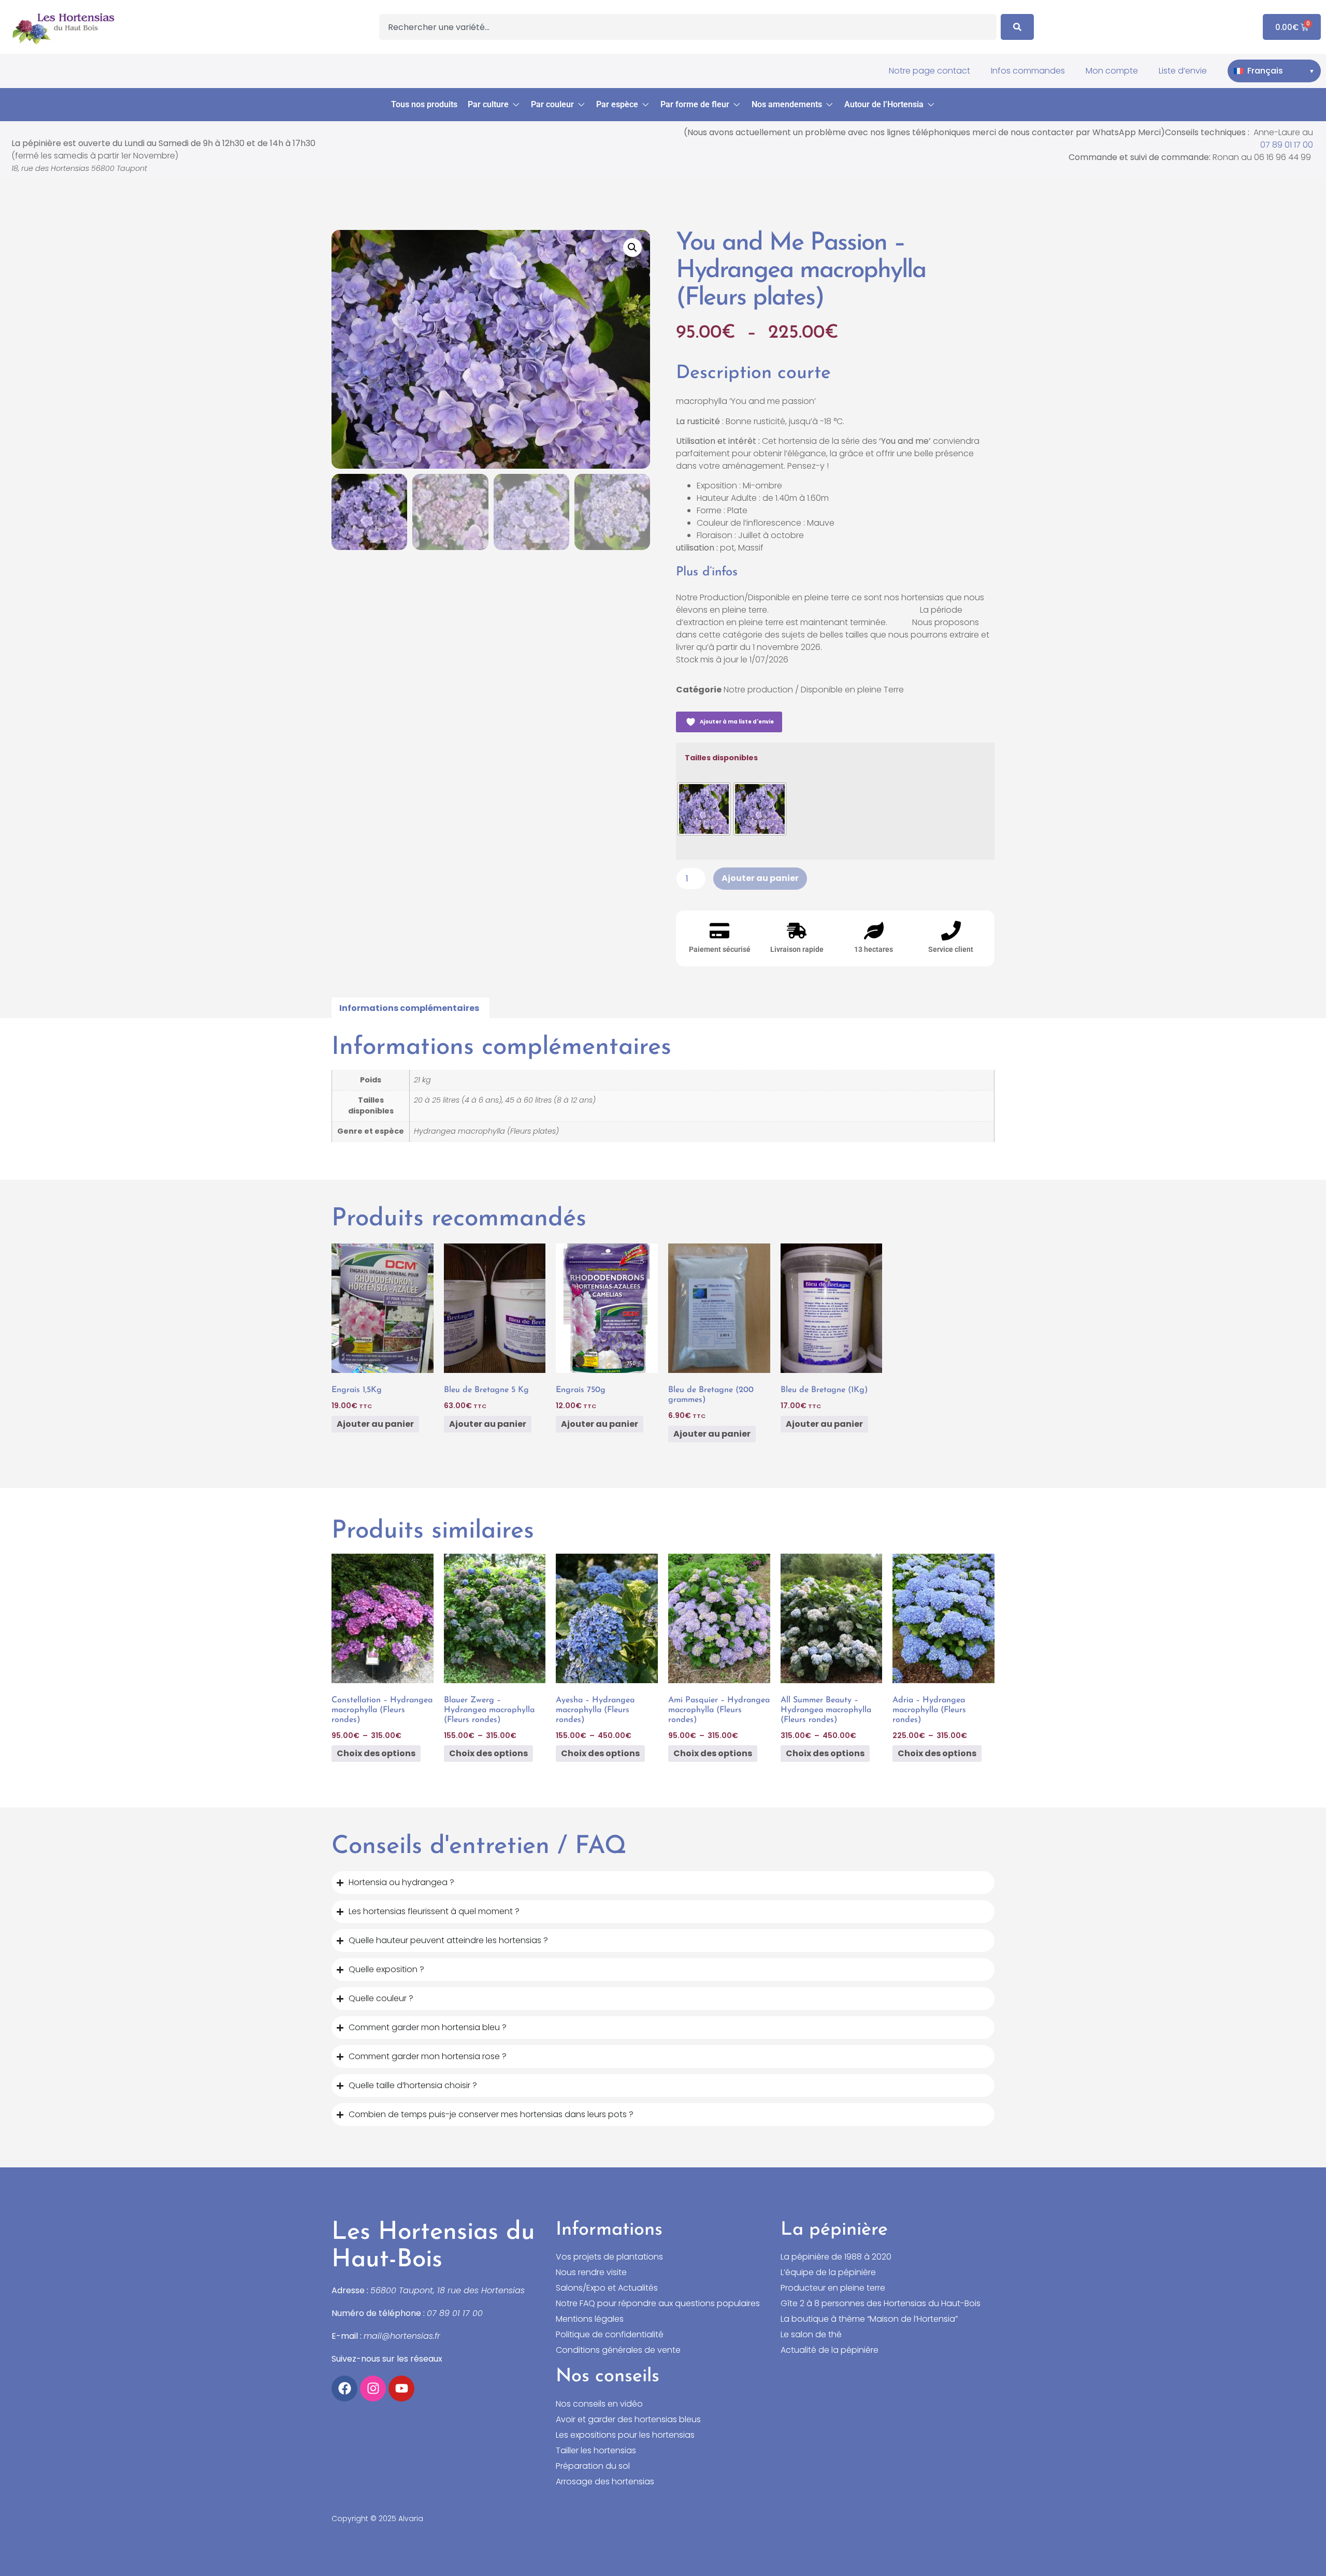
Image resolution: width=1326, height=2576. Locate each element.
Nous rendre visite (591, 2273)
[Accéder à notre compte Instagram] (373, 2389)
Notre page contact (929, 71)
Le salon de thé (811, 2335)
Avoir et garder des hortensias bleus (628, 2420)
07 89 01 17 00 (1287, 145)
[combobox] (688, 27)
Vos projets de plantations (609, 2257)
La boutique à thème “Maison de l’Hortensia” (869, 2319)
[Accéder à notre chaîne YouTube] (401, 2389)
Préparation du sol (593, 2466)
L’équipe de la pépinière (828, 2273)
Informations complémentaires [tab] (409, 1008)
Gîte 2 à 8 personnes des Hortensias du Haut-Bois (881, 2304)
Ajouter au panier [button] (375, 1424)
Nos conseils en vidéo (599, 2404)
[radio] (704, 809)
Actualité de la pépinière (830, 2350)
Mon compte (1112, 71)
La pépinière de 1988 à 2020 (836, 2257)
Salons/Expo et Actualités (607, 2288)
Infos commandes (1028, 71)
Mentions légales (590, 2319)
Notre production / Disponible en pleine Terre (814, 690)
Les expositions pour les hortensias (625, 2435)
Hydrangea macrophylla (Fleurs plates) (486, 1131)
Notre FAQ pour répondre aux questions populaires (658, 2304)
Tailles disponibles (721, 758)
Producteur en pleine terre (833, 2288)
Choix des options (376, 1753)
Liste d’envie (1183, 71)
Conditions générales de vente (618, 2350)
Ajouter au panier (760, 878)
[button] (494, 105)
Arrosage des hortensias (605, 2482)
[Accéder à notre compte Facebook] (344, 2389)
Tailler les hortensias (596, 2451)
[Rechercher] (1017, 27)
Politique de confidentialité (610, 2335)
